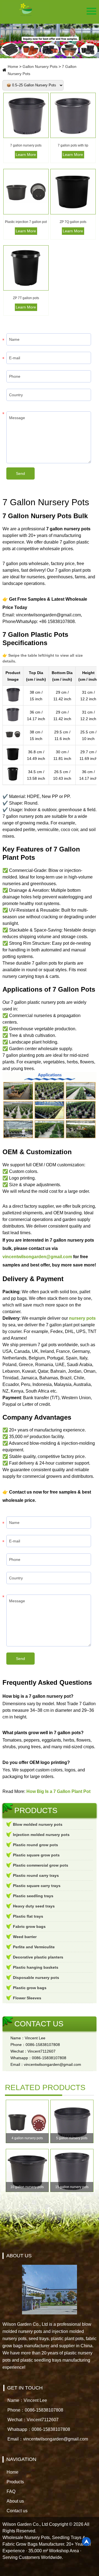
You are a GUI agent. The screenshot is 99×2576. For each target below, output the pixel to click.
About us (15, 2501)
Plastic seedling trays (33, 1896)
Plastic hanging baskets (36, 1967)
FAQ (11, 2491)
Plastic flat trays (28, 1916)
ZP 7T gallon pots (26, 298)
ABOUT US (19, 2256)
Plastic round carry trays (36, 1875)
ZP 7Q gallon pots (73, 222)
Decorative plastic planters (38, 1957)
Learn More (26, 155)
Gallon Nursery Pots (40, 66)
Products (15, 2482)
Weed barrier (25, 1937)
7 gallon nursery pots (26, 145)
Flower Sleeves (27, 1998)
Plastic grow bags (30, 1988)
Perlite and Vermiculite (34, 1947)
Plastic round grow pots (35, 1845)
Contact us (17, 2511)
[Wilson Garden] (26, 10)
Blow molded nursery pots (38, 1824)
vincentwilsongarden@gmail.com (37, 1257)
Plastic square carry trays (37, 1886)
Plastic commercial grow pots (41, 1865)
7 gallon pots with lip (73, 145)
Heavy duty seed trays (34, 1906)
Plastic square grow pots (36, 1855)
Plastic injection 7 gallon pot (26, 222)
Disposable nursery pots (36, 1978)
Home (13, 66)
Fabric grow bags (29, 1926)
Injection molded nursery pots (41, 1835)
